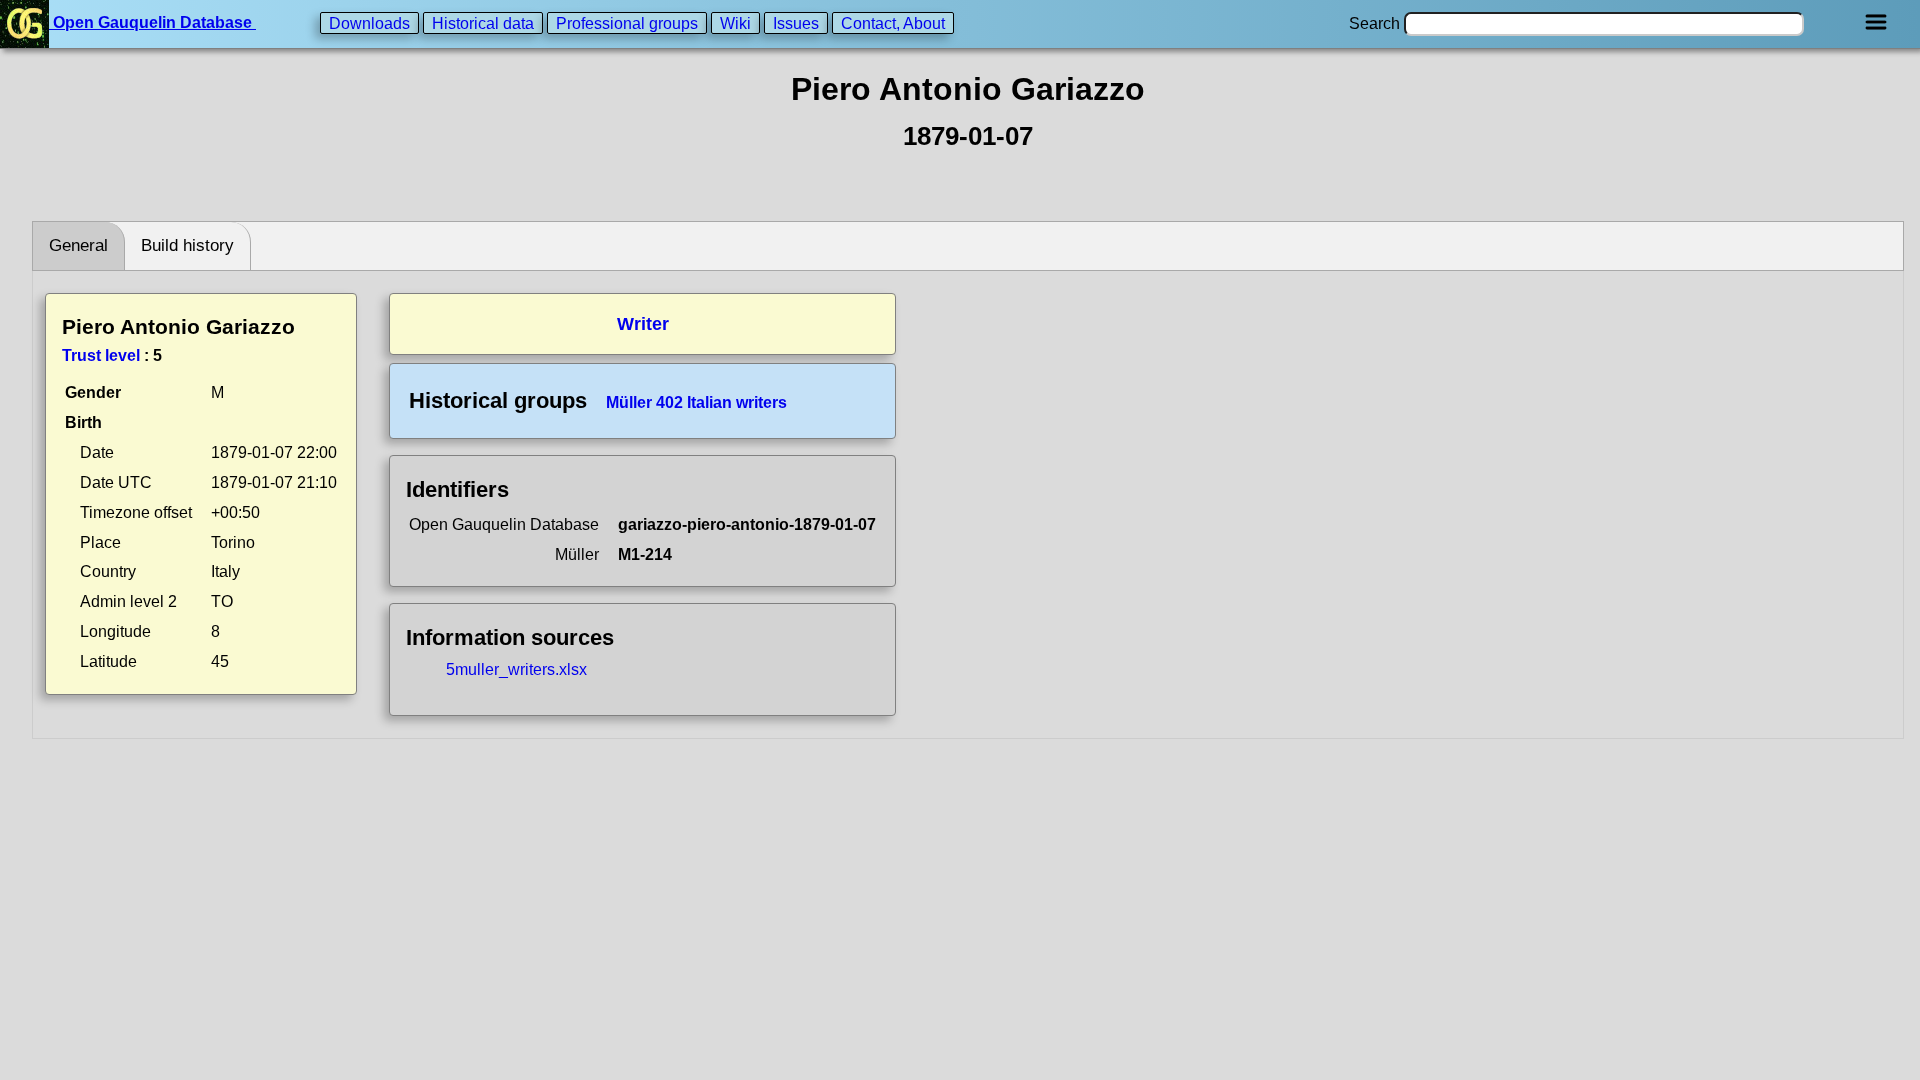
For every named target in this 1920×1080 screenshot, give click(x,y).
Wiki (735, 22)
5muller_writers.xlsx (516, 669)
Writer (643, 324)
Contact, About (893, 22)
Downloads (369, 22)
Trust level (101, 355)
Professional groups (627, 22)
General (78, 245)
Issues (796, 22)
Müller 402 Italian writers (696, 402)
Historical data (483, 22)
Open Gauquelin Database (152, 22)
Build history (187, 245)
